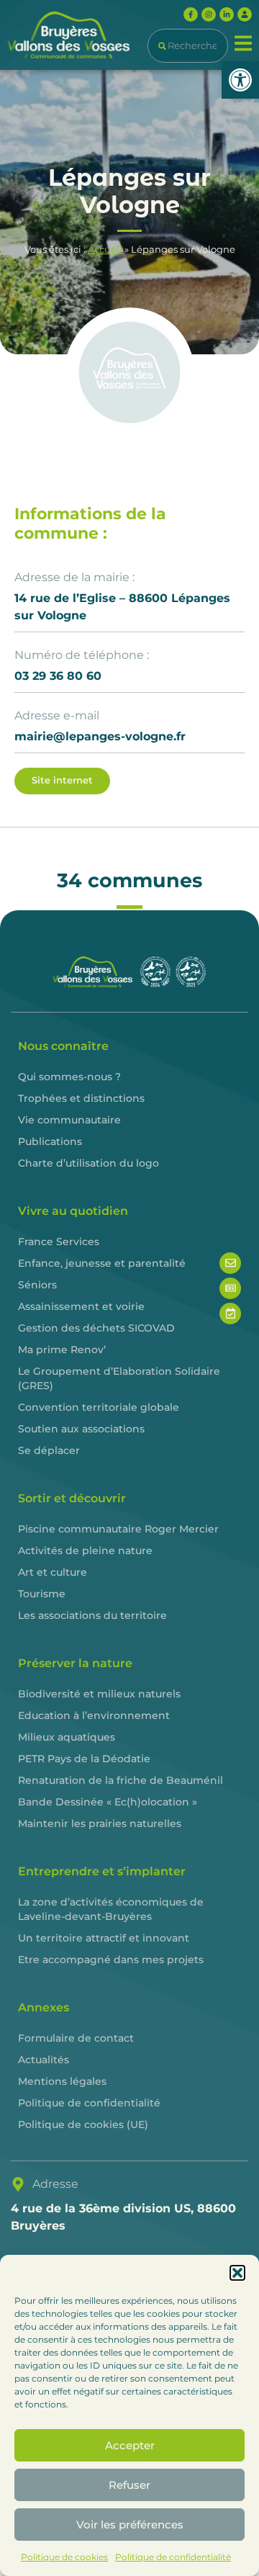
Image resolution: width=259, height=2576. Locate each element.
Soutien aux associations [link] (81, 1429)
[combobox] (188, 46)
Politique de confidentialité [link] (173, 2557)
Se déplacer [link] (49, 1450)
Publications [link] (50, 1141)
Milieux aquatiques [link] (67, 1737)
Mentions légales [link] (62, 2081)
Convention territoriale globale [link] (99, 1407)
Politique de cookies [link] (64, 2557)
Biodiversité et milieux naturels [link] (99, 1694)
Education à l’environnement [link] (94, 1715)
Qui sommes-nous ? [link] (69, 1077)
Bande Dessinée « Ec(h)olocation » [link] (108, 1802)
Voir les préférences (130, 2525)
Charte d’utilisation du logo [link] (88, 1163)
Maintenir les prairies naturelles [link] (100, 1823)
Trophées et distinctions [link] (81, 1098)
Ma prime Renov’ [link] (62, 1350)
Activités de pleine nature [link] (85, 1550)
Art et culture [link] (53, 1572)
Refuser (129, 2485)
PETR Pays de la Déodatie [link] (84, 1759)
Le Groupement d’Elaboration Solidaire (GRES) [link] (119, 1378)
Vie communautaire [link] (69, 1120)
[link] (240, 80)
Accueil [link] (105, 250)
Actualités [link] (44, 2060)
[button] (237, 2273)
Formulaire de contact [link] (76, 2038)
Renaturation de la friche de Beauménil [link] (121, 1780)
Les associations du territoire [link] (92, 1615)
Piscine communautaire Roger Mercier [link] (118, 1529)
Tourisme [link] (42, 1594)
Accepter (130, 2445)
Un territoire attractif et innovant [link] (104, 1938)
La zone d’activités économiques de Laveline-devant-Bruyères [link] (111, 1909)
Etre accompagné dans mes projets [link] (111, 1960)
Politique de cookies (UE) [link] (83, 2124)
